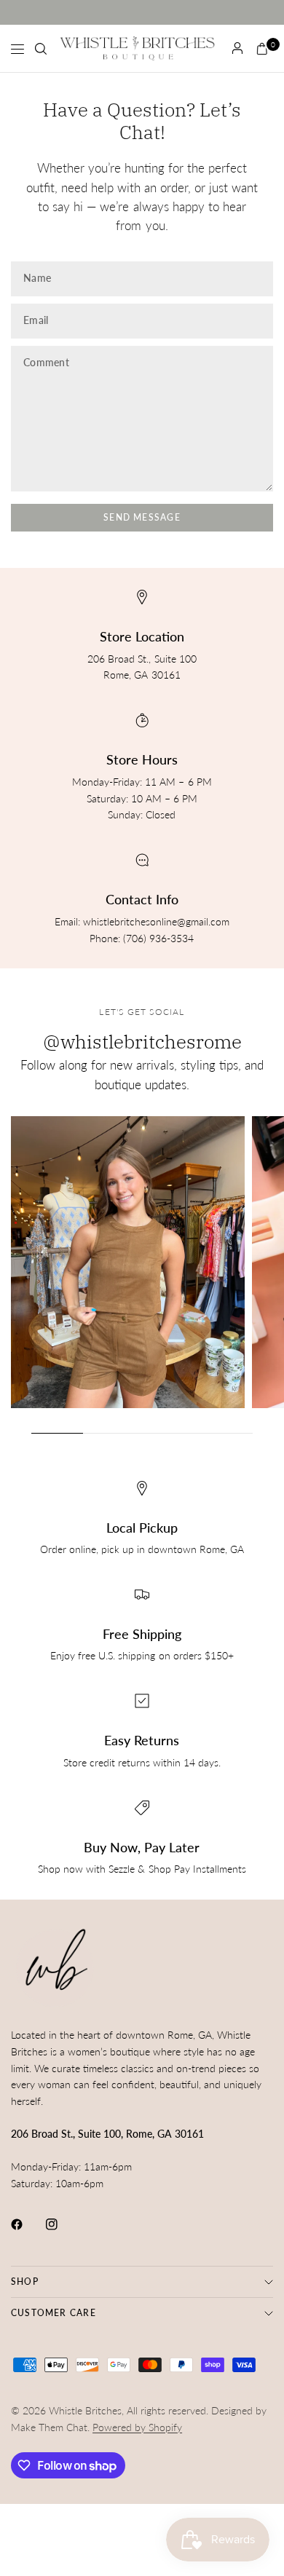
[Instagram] (62, 2224)
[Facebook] (27, 2224)
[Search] (41, 49)
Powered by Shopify (137, 2427)
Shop (25, 2281)
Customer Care (54, 2313)
